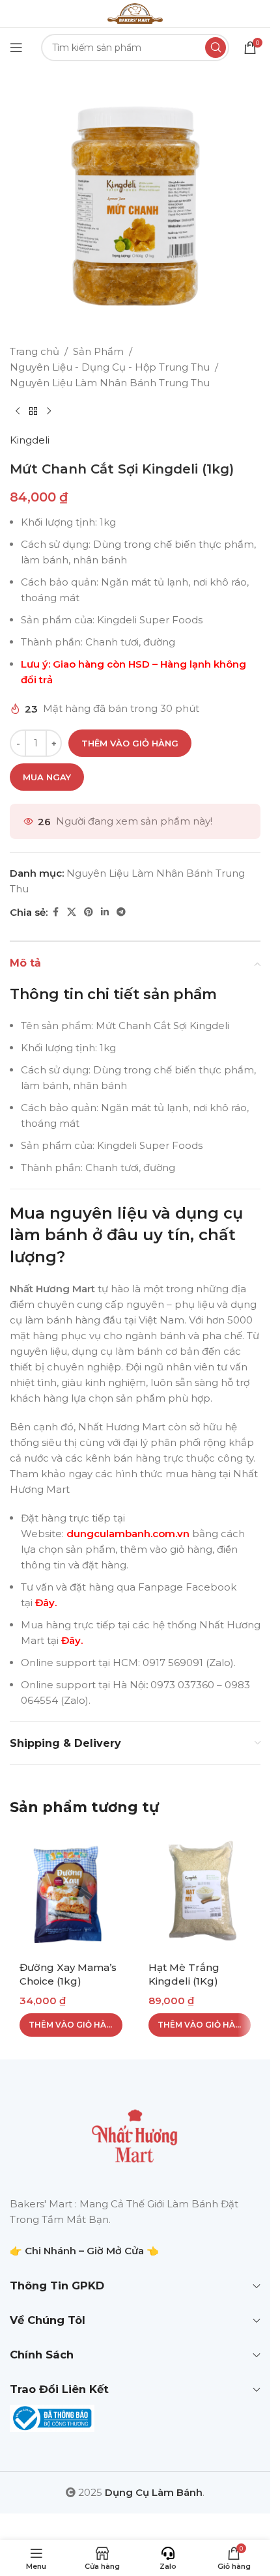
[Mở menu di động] (16, 48)
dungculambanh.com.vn (127, 1534)
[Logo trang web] (135, 13)
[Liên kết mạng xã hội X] (72, 912)
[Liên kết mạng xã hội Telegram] (121, 912)
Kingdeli (30, 440)
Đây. (46, 1603)
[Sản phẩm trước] (18, 412)
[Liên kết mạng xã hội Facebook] (55, 912)
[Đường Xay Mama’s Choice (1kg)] (71, 1892)
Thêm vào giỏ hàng (130, 743)
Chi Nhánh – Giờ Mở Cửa (84, 2251)
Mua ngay (47, 777)
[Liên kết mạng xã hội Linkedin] (105, 912)
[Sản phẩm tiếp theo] (49, 412)
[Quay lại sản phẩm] (33, 412)
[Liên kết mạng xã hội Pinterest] (89, 912)
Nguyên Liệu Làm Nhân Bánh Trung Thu (110, 383)
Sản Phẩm (98, 351)
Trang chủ (35, 351)
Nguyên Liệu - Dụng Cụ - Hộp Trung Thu (110, 367)
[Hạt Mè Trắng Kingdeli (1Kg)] (200, 1892)
